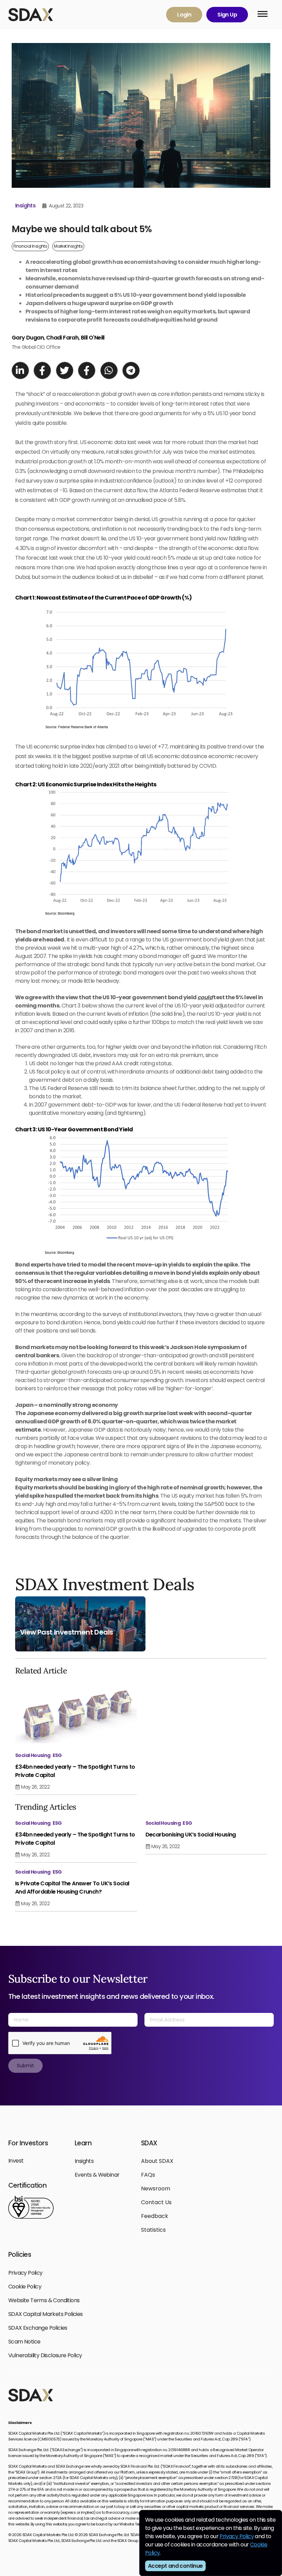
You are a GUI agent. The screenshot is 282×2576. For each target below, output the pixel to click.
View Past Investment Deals (66, 1632)
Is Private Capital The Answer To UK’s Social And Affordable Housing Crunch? (72, 1888)
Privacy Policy (237, 2536)
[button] (20, 370)
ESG (57, 1755)
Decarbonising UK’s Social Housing (191, 1835)
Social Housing (33, 1755)
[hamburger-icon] (263, 15)
